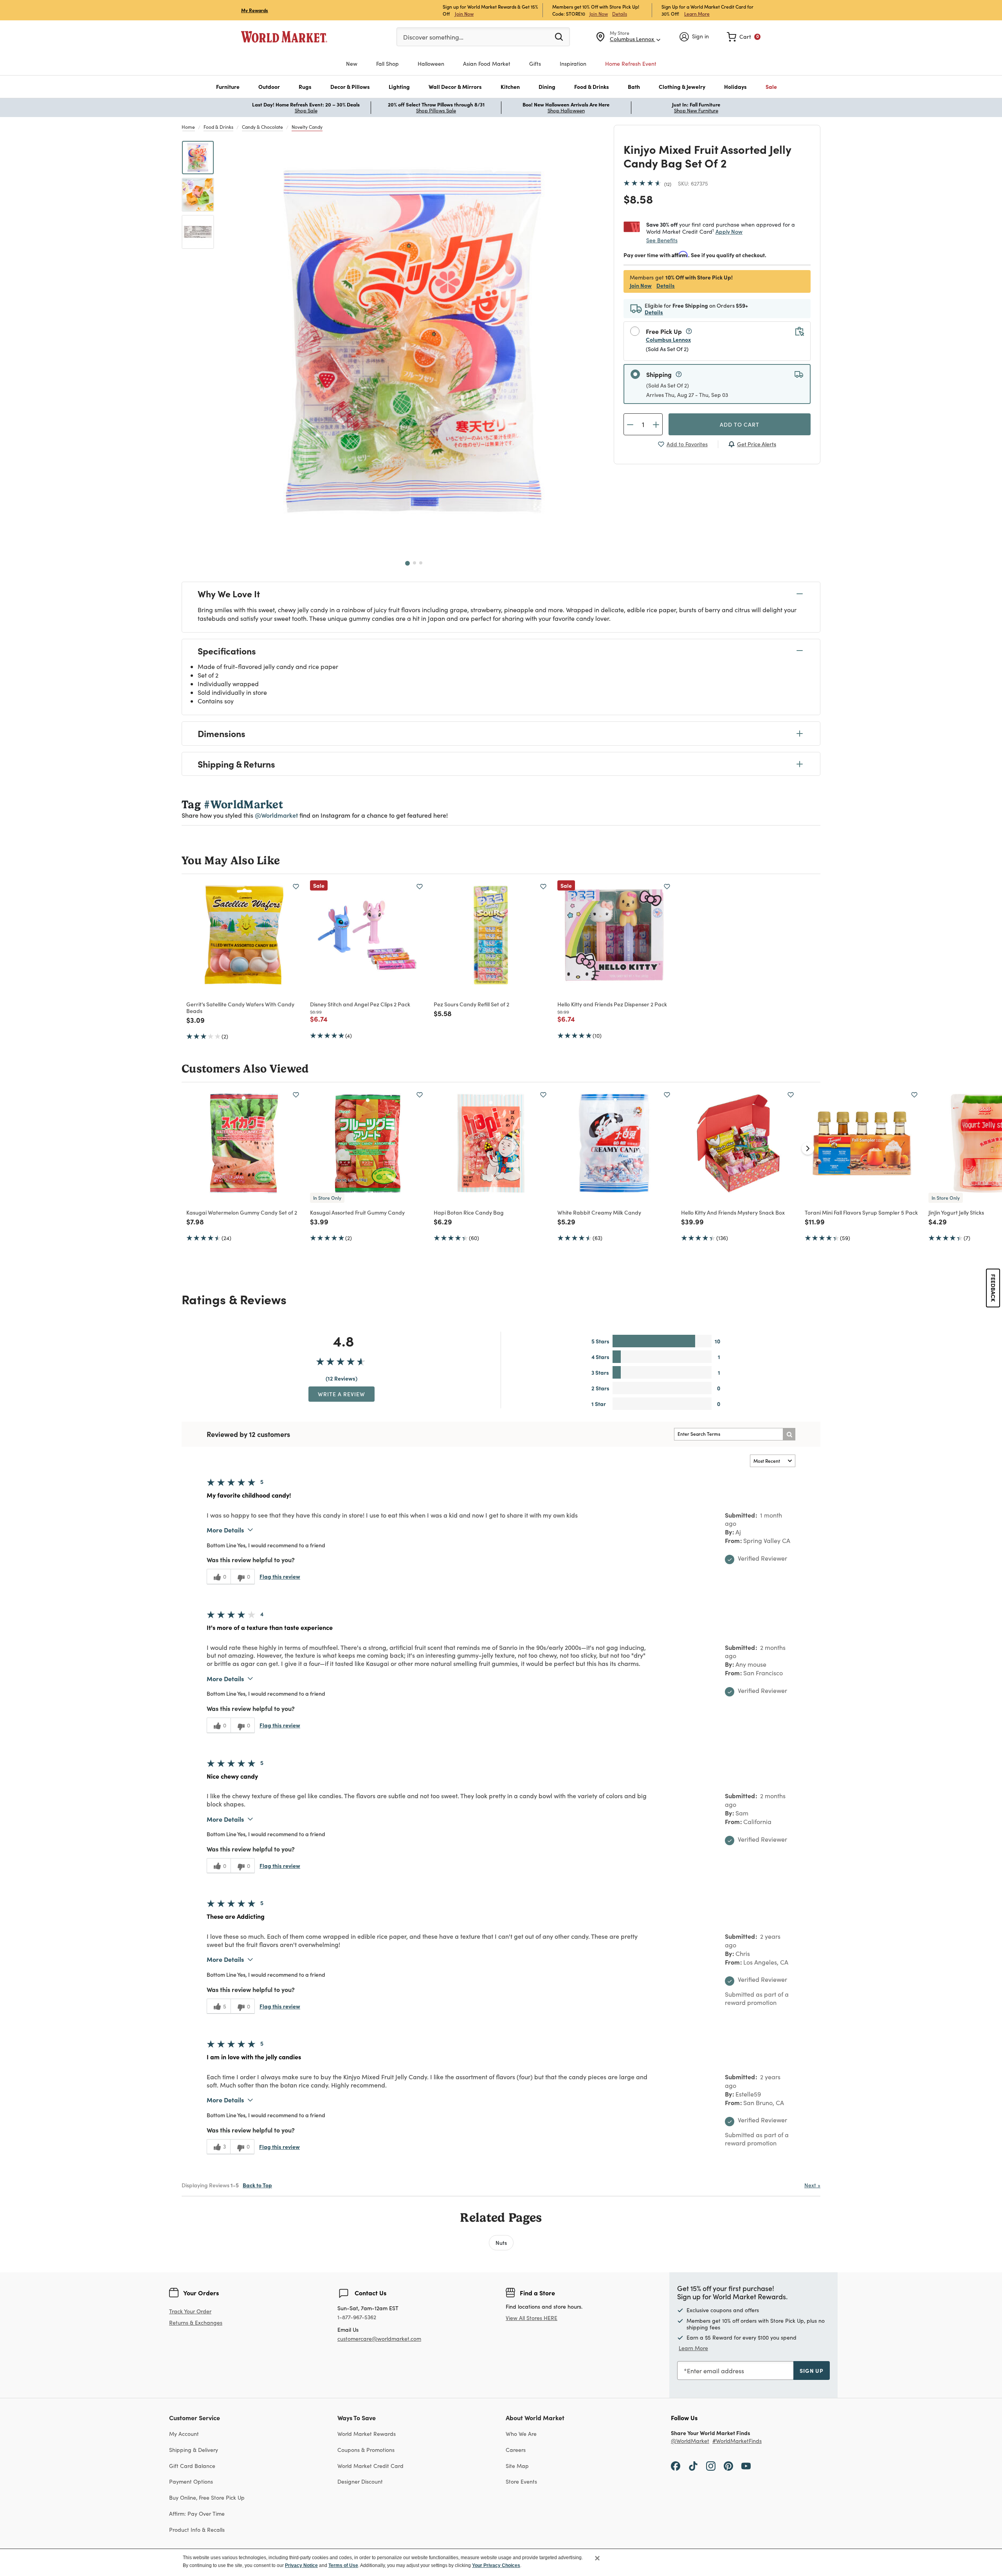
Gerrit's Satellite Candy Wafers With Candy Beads (240, 1007)
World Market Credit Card (370, 2466)
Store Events (521, 2481)
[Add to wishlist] (296, 887)
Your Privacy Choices (496, 2565)
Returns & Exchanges (196, 2323)
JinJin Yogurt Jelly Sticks (956, 1212)
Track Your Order (190, 2311)
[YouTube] (746, 2466)
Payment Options (191, 2481)
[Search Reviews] (789, 1434)
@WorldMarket (690, 2441)
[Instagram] (711, 2466)
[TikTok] (693, 2466)
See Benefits (662, 240)
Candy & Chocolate (262, 127)
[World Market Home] (284, 37)
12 (668, 184)
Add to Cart (740, 424)
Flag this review (280, 1576)
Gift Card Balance (192, 2466)
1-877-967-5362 (357, 2317)
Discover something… (433, 37)
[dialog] (501, 2562)
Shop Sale (306, 110)
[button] (228, 87)
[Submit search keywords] (559, 36)
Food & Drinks (218, 127)
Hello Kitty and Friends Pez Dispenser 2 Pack (612, 1004)
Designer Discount (360, 2481)
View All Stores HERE (532, 2318)
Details (620, 14)
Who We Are (521, 2434)
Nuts (501, 2243)
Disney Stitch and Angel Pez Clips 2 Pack (360, 1004)
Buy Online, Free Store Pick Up (207, 2498)
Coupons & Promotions (366, 2450)
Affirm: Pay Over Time (197, 2514)
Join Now (464, 14)
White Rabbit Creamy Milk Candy (599, 1212)
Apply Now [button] (729, 231)
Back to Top (257, 2185)
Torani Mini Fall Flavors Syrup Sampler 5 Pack (861, 1212)
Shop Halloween (566, 110)
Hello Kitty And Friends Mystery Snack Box (733, 1212)
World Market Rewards (367, 2434)
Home (188, 127)
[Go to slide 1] (407, 563)
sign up (812, 2370)
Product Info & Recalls (197, 2530)
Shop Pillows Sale (436, 110)
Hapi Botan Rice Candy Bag (469, 1212)
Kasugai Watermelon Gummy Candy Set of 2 (242, 1212)
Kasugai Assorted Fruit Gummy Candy (357, 1212)
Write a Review (342, 1394)
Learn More (697, 14)
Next (812, 2185)
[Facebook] (676, 2466)
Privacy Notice (301, 2565)
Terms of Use (343, 2565)
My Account (184, 2434)
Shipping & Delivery (194, 2450)
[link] (744, 37)
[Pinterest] (728, 2466)
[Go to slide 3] (421, 563)
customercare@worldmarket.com (379, 2339)
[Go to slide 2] (414, 563)
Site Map (517, 2466)
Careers (516, 2450)
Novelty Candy (307, 127)
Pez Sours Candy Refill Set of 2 (471, 1004)
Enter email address (715, 2371)
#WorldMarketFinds (737, 2441)
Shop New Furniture (696, 110)
